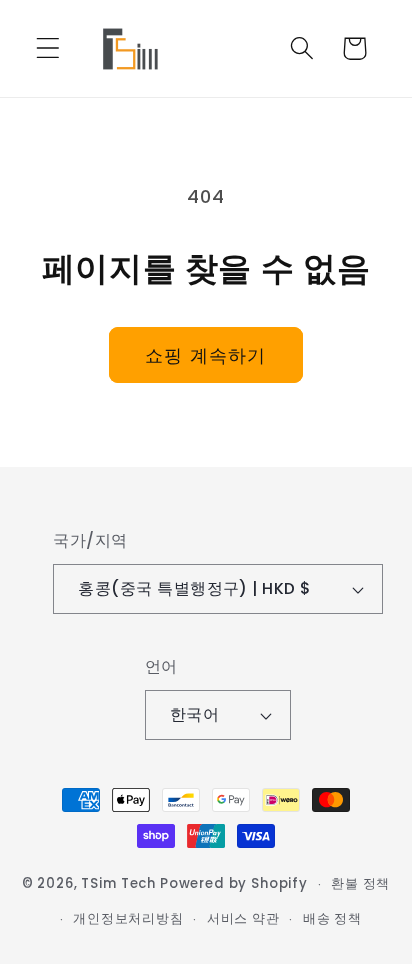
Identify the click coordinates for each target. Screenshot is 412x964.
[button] (48, 48)
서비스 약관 (243, 918)
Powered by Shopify (234, 884)
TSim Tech (118, 884)
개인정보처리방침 (128, 918)
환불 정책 (360, 883)
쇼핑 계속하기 (205, 355)
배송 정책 (332, 918)
